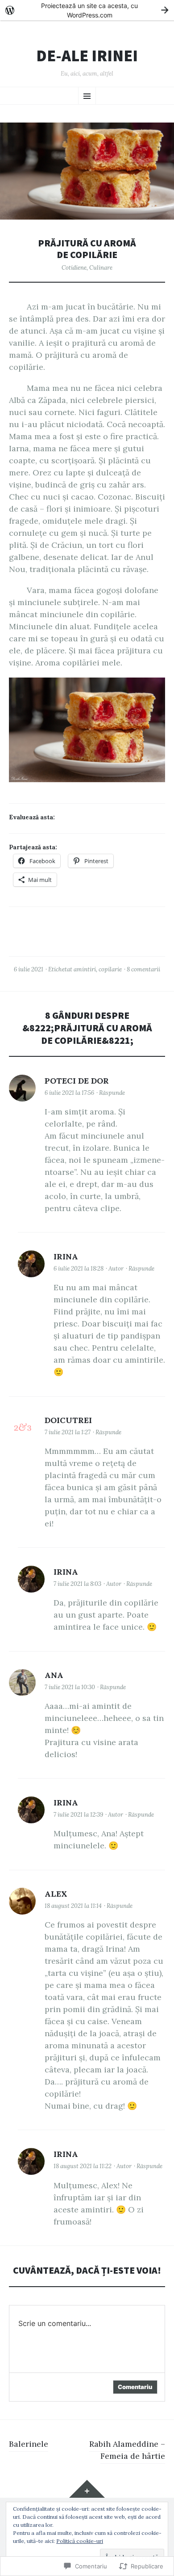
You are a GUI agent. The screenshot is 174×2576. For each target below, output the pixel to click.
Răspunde (112, 1093)
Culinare (101, 268)
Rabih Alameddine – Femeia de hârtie (127, 2450)
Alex (56, 1894)
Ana (54, 1675)
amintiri (85, 969)
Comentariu (135, 2387)
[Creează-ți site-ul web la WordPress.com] (87, 10)
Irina (66, 1256)
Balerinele (29, 2444)
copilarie (110, 969)
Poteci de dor (77, 1081)
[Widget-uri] (87, 2489)
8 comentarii (143, 969)
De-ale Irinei (87, 56)
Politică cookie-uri (80, 2541)
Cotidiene (74, 268)
